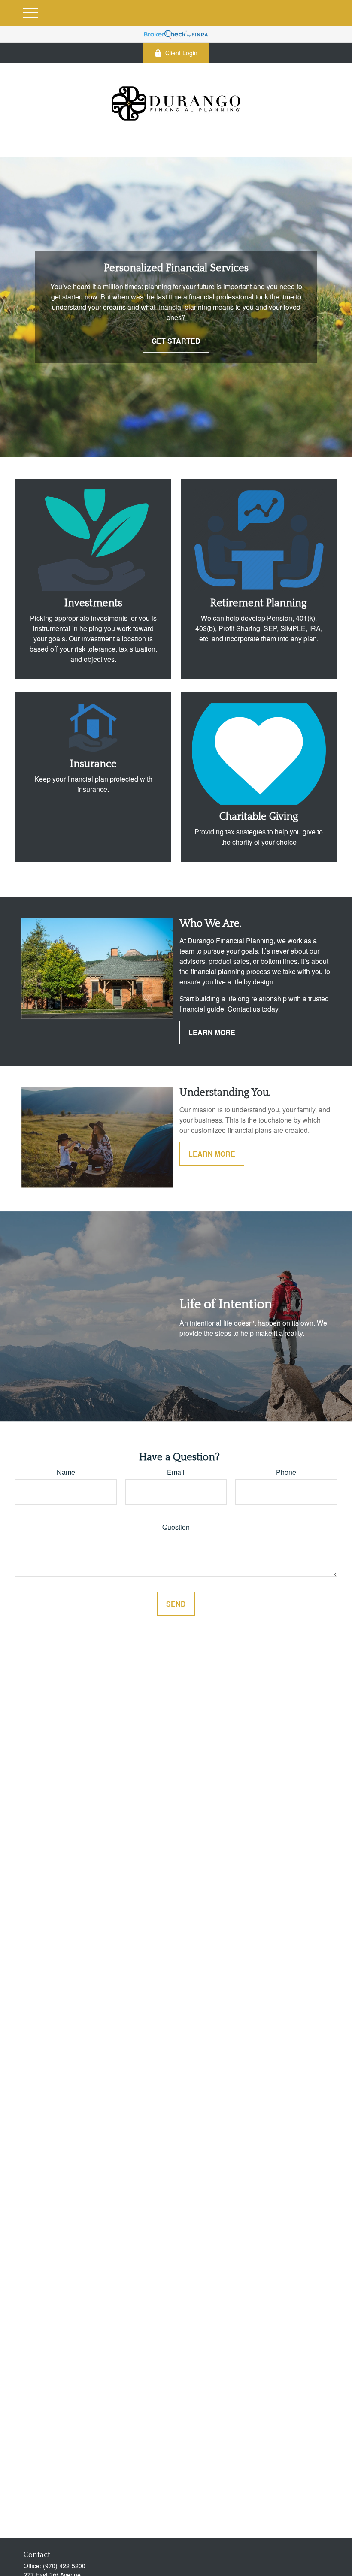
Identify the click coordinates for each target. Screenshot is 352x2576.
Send (176, 1604)
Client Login (181, 53)
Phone (286, 1472)
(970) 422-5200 (64, 2566)
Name (66, 1472)
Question (176, 1527)
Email (176, 1472)
